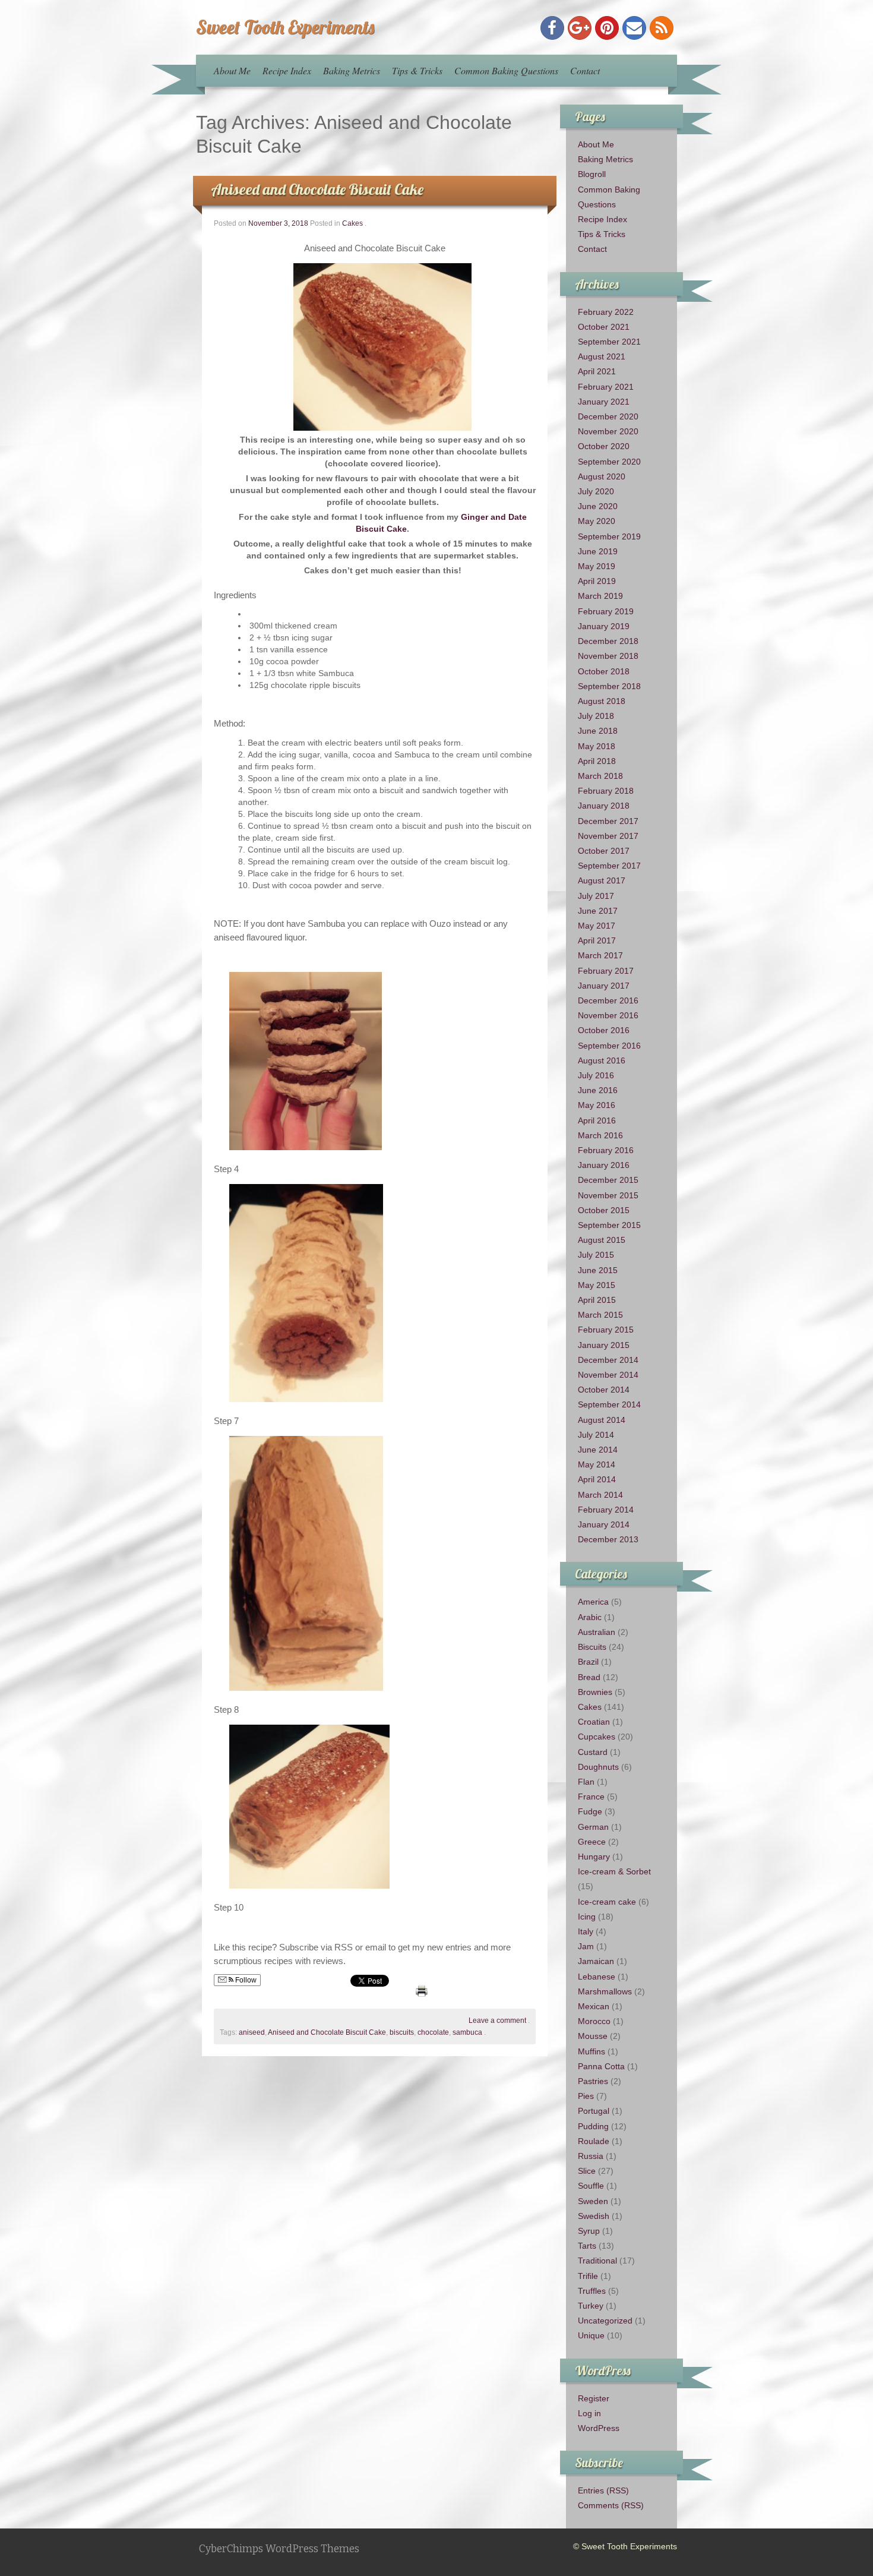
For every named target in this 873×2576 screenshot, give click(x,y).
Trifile (588, 2276)
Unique (591, 2335)
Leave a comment (497, 2021)
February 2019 (606, 611)
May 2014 (597, 1464)
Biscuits (592, 1647)
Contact (585, 70)
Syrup (589, 2231)
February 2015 (606, 1330)
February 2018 (606, 791)
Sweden (593, 2201)
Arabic (590, 1617)
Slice (587, 2171)
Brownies (595, 1692)
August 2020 (602, 476)
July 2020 (596, 491)
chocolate (433, 2032)
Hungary (594, 1857)
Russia (591, 2156)
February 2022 (606, 312)
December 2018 (608, 641)
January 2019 (604, 626)
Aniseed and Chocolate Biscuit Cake (317, 189)
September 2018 (609, 686)
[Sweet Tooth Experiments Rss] (662, 28)
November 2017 (608, 836)
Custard (593, 1752)
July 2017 (596, 896)
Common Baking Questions (506, 70)
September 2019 (609, 536)
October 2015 (604, 1210)
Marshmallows (605, 1991)
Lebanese (597, 1977)
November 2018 (608, 656)
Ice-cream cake (607, 1902)
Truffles (592, 2291)
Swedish (594, 2216)
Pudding (593, 2126)
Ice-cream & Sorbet (614, 1871)
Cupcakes (597, 1737)
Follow (245, 1980)
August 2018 (602, 701)
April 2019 (597, 581)
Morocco (594, 2021)
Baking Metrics (352, 70)
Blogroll (592, 174)
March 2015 (600, 1315)
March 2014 (600, 1495)
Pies (586, 2096)
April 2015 (597, 1300)
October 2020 (604, 446)
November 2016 (608, 1015)
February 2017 (606, 971)
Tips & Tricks (417, 70)
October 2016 (604, 1030)
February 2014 (606, 1510)
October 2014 (604, 1390)
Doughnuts (598, 1767)
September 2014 (609, 1404)
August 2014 (602, 1420)
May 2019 (597, 566)
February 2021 (606, 387)
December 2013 (608, 1539)
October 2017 (604, 851)
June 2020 (598, 506)
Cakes (352, 223)
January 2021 (604, 402)
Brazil (588, 1662)
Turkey (591, 2306)
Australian (597, 1632)
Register (594, 2398)
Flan (586, 1782)
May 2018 (597, 746)
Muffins (592, 2051)
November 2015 (608, 1195)
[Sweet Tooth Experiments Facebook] (552, 28)
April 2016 (597, 1120)
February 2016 (606, 1150)
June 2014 (598, 1450)
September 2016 (609, 1046)
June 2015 (598, 1270)
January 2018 (604, 806)
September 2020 (609, 462)
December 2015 (608, 1180)
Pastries (593, 2081)
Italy (586, 1931)
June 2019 (598, 551)
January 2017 (604, 986)
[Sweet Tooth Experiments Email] (634, 28)
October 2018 (604, 671)
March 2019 (600, 596)
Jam (586, 1946)
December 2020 (608, 416)
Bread (589, 1677)
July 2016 (596, 1075)
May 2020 (597, 521)
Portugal (594, 2111)
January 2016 (604, 1165)
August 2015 (602, 1240)
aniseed (252, 2032)
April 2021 (597, 371)
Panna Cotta (601, 2066)
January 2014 (604, 1524)
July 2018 (596, 716)
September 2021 (609, 342)
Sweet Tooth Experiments (285, 27)
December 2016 (608, 1000)
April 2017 (597, 940)
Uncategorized (605, 2321)
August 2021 (602, 356)
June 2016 (598, 1090)
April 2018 (597, 761)
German (593, 1827)
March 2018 (600, 776)
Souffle (591, 2186)
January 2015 (604, 1345)
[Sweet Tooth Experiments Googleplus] (580, 28)
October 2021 (604, 327)
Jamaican (596, 1961)
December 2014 (608, 1360)
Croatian (594, 1722)
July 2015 (596, 1255)
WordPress (599, 2428)
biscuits (402, 2032)
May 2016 (597, 1105)
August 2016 (602, 1060)
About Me (232, 70)
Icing (587, 1917)
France (591, 1797)
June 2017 (598, 911)
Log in (589, 2413)
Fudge (590, 1811)
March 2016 (600, 1135)
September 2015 (609, 1225)
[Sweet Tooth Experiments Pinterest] (607, 28)
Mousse (593, 2036)
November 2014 (608, 1375)
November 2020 (608, 431)
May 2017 (597, 926)
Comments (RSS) (611, 2505)
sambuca (467, 2032)
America (593, 1602)
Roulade (594, 2141)
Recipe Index (287, 70)
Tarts (587, 2246)
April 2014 (597, 1479)
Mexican (594, 2006)
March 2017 (600, 955)
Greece (592, 1842)
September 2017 (609, 866)
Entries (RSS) (603, 2490)
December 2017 (608, 821)
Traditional (597, 2261)
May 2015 (597, 1285)
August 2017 (602, 880)
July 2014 (596, 1435)
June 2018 (598, 731)
